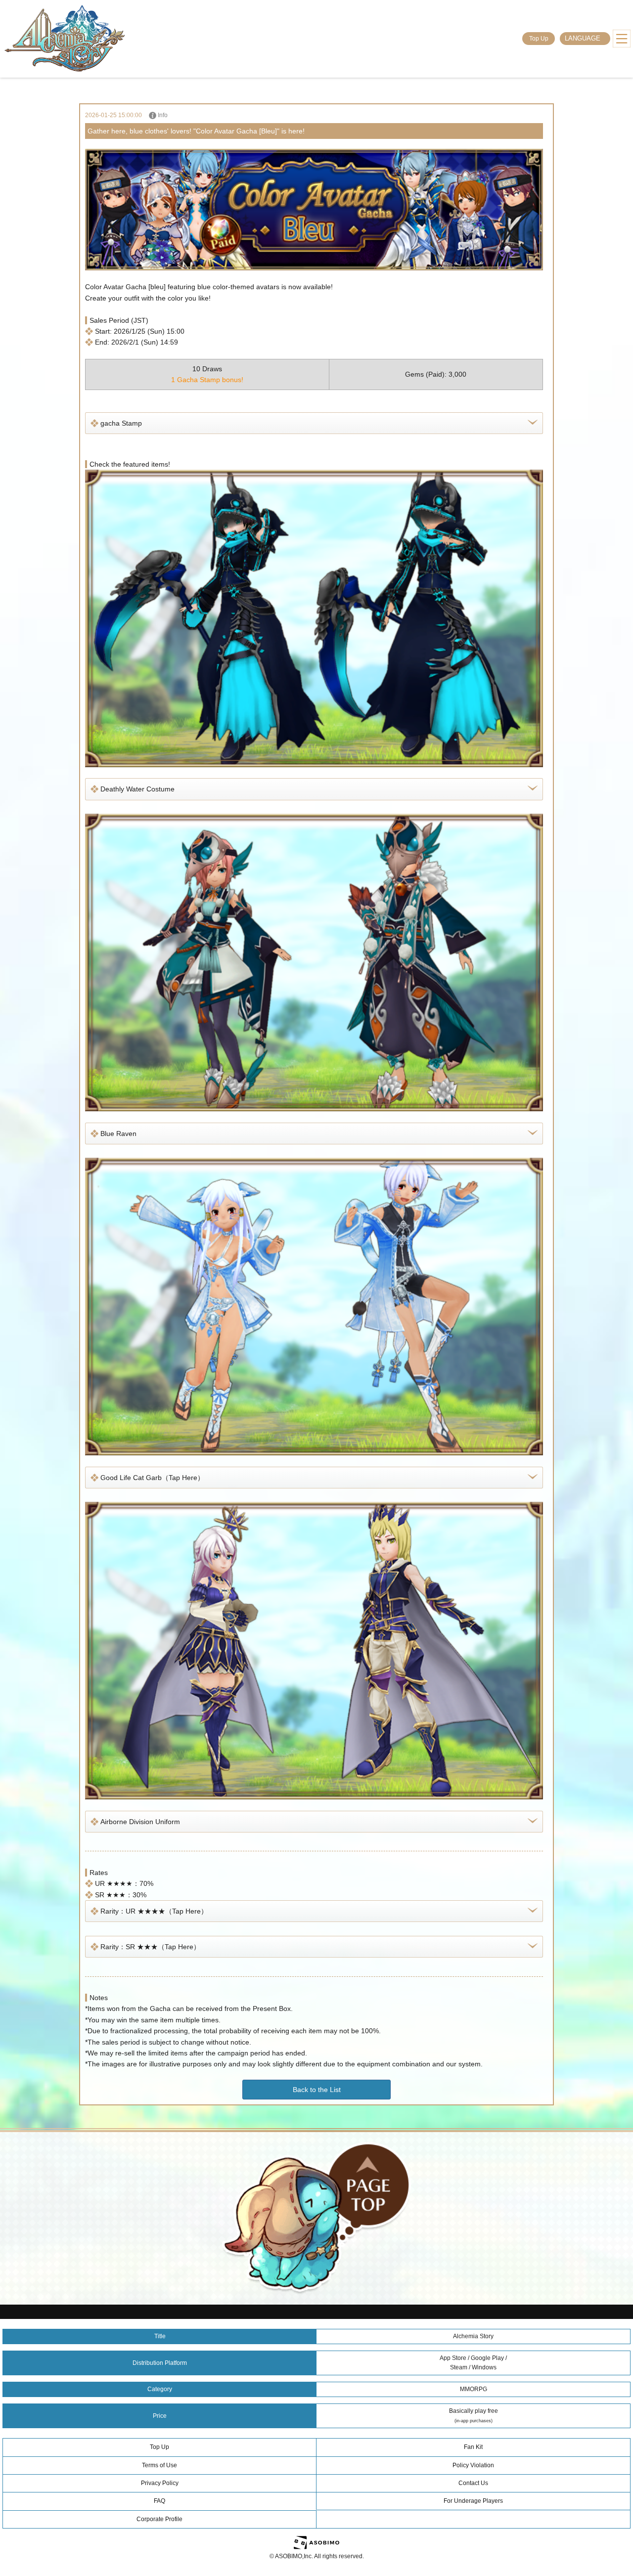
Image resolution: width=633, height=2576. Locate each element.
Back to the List (317, 2090)
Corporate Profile (159, 2519)
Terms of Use (159, 2465)
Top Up (539, 39)
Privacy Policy (160, 2483)
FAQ (159, 2501)
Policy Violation (473, 2465)
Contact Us (473, 2483)
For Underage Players (473, 2501)
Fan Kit (473, 2447)
